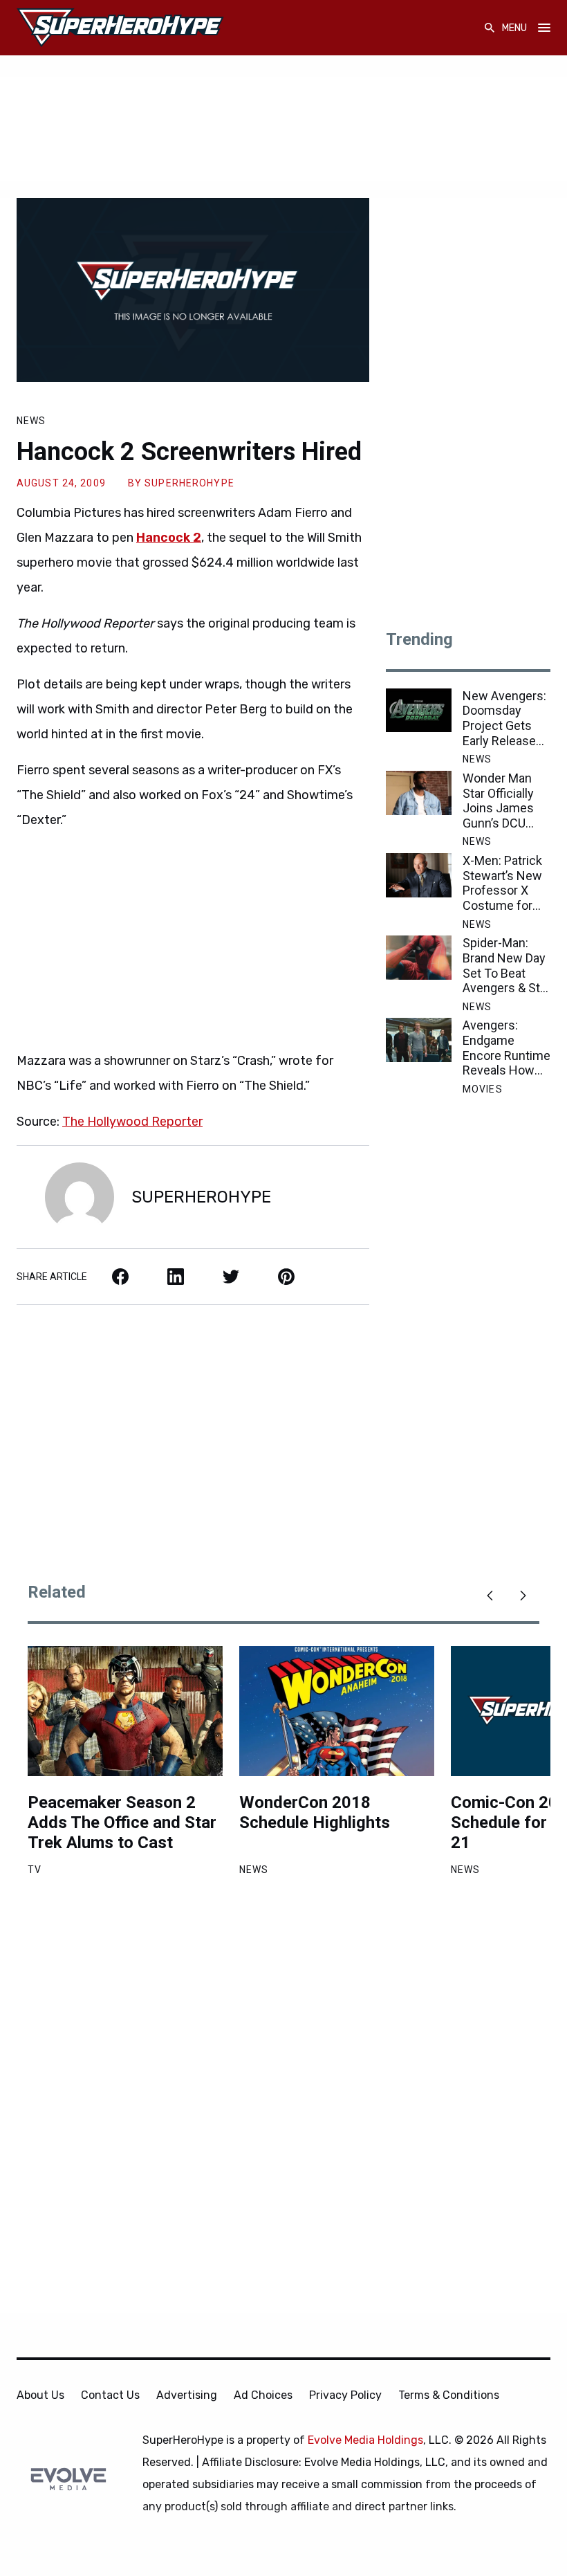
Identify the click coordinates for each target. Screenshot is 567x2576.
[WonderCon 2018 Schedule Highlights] (337, 1711)
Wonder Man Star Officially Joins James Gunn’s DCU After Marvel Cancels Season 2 (498, 801)
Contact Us (110, 2395)
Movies (483, 1089)
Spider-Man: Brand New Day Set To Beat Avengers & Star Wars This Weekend (506, 965)
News (31, 421)
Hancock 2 (169, 538)
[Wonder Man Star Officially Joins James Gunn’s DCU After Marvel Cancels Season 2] (419, 793)
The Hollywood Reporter (132, 1122)
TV (35, 1870)
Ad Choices (263, 2395)
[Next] (523, 1596)
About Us (40, 2395)
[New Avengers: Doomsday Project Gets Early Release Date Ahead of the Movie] (419, 711)
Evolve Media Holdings (365, 2440)
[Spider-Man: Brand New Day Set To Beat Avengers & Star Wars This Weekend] (419, 958)
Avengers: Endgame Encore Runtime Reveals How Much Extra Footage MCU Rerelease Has (506, 1048)
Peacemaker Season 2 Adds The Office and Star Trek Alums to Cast (122, 1823)
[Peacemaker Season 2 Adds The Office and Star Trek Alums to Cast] (125, 1711)
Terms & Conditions (449, 2395)
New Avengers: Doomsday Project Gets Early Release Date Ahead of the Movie (504, 718)
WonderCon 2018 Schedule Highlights (315, 1812)
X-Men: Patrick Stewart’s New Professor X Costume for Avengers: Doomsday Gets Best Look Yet (506, 883)
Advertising (187, 2395)
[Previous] (490, 1596)
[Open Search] (490, 28)
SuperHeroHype (189, 483)
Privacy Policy (345, 2395)
